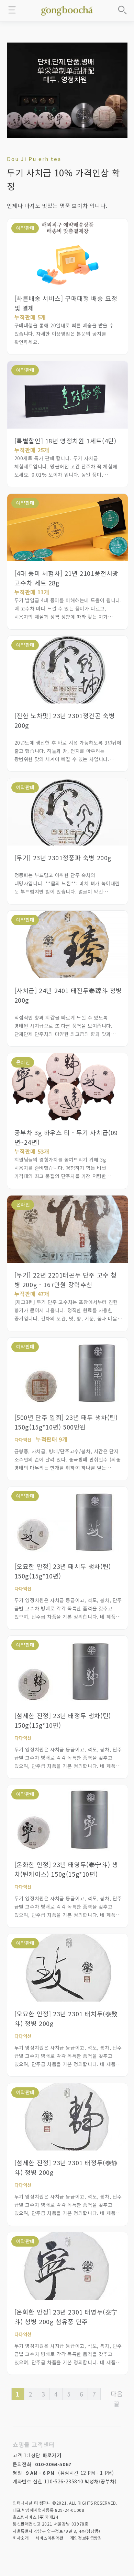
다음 (117, 2393)
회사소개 (21, 2538)
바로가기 (52, 2455)
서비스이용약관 (49, 2538)
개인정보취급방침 (86, 2538)
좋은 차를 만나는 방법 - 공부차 (67, 10)
